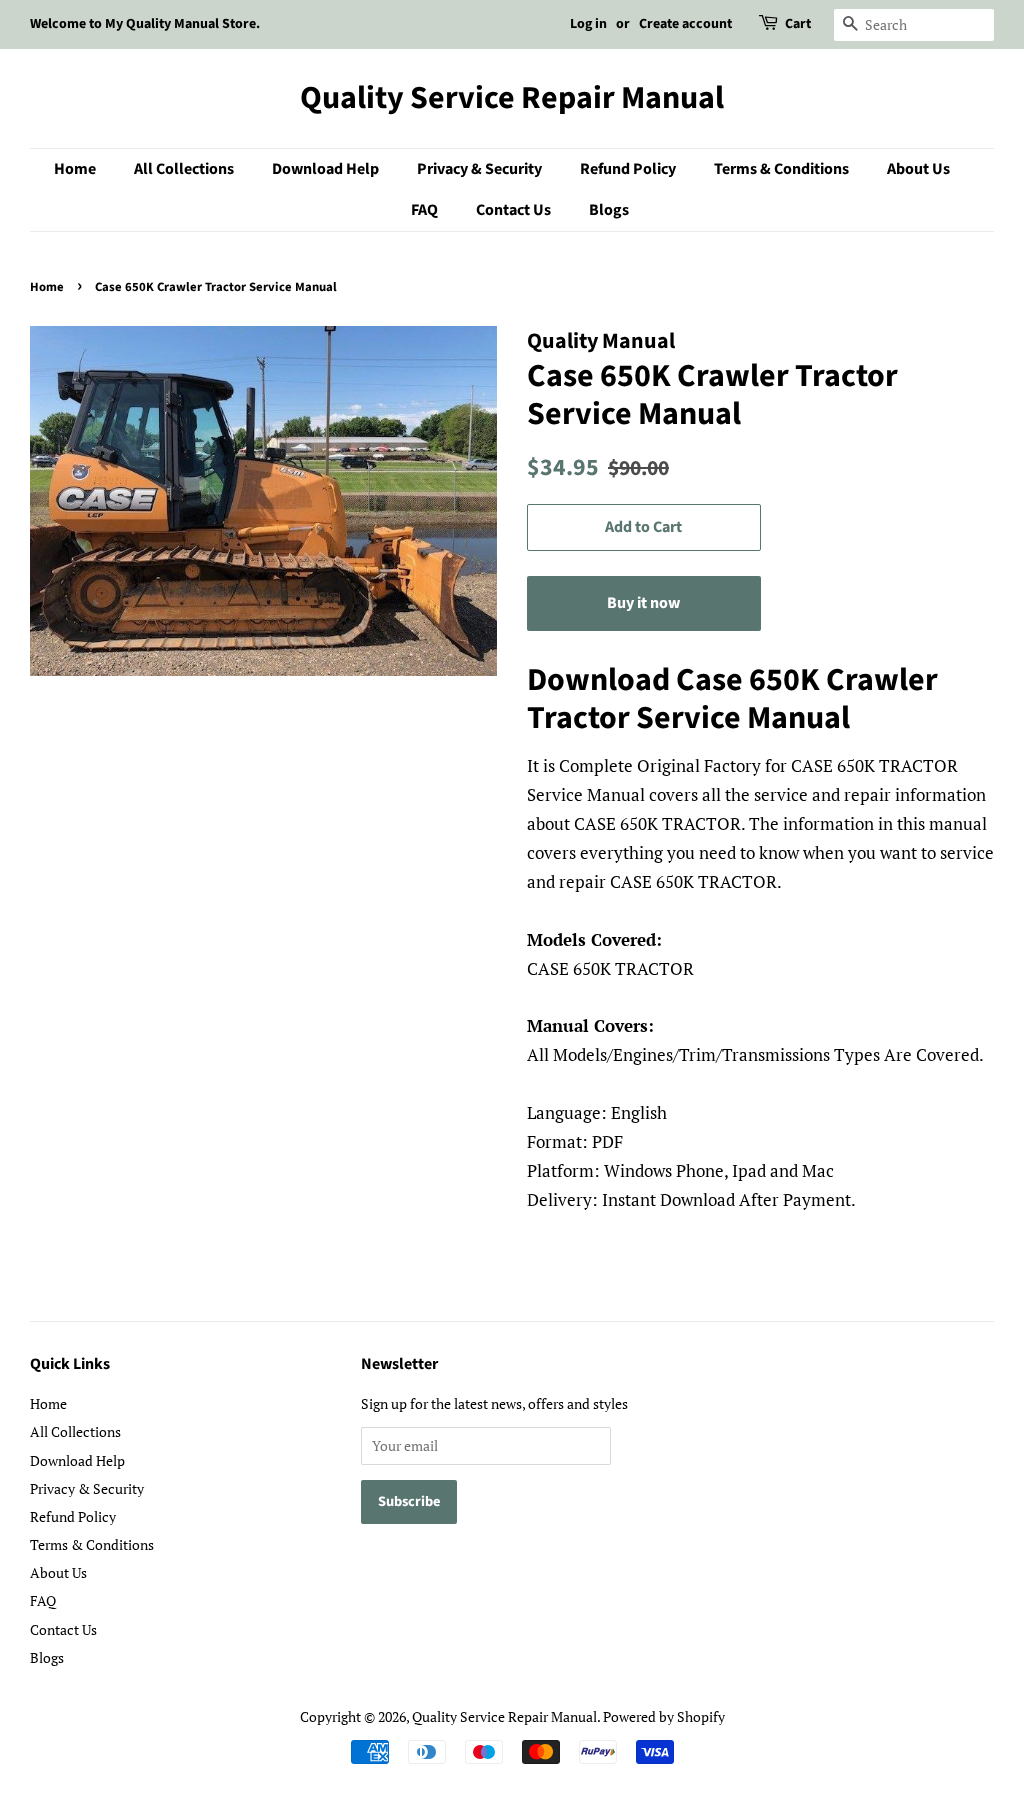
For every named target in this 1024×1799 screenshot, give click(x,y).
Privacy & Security (479, 169)
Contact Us (513, 210)
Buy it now (643, 603)
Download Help (325, 169)
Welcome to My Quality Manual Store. (145, 24)
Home (75, 169)
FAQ (424, 210)
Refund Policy (628, 169)
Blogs (609, 210)
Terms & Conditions (781, 169)
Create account (685, 24)
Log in (588, 24)
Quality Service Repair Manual (512, 98)
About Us (918, 169)
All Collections (184, 169)
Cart (798, 24)
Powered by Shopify (664, 1716)
